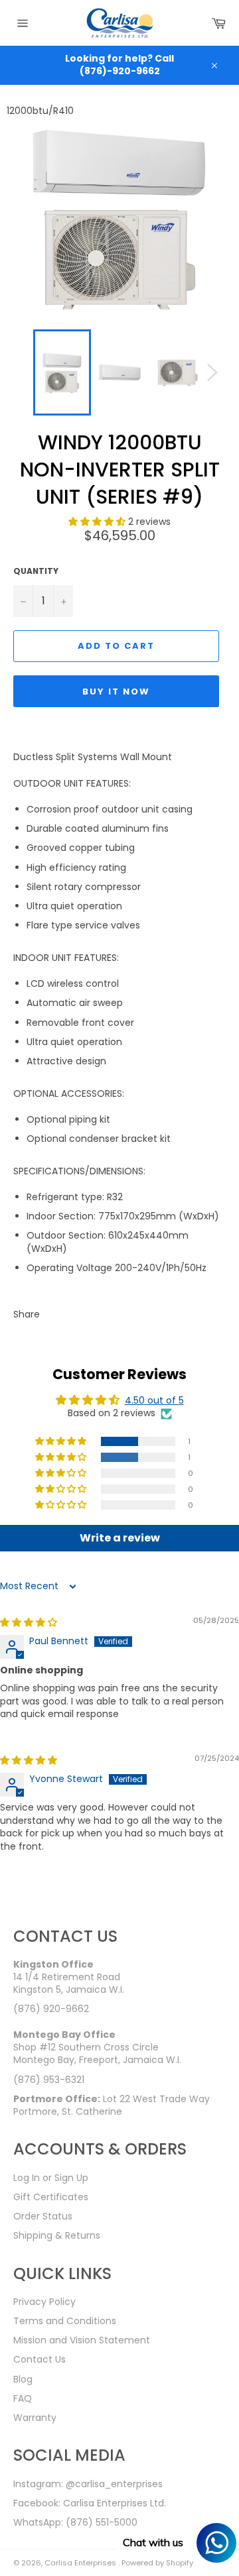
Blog (23, 2379)
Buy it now (116, 692)
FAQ (23, 2398)
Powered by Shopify (157, 2563)
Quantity (36, 571)
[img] (29, 1622)
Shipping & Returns (57, 2235)
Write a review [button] (120, 1538)
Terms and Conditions (65, 2321)
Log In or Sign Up (51, 2178)
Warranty (35, 2418)
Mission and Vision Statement (82, 2340)
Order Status (43, 2216)
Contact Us (40, 2359)
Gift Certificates (51, 2197)
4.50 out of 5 (154, 1400)
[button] (98, 522)
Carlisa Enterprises (81, 2563)
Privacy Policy (44, 2302)
